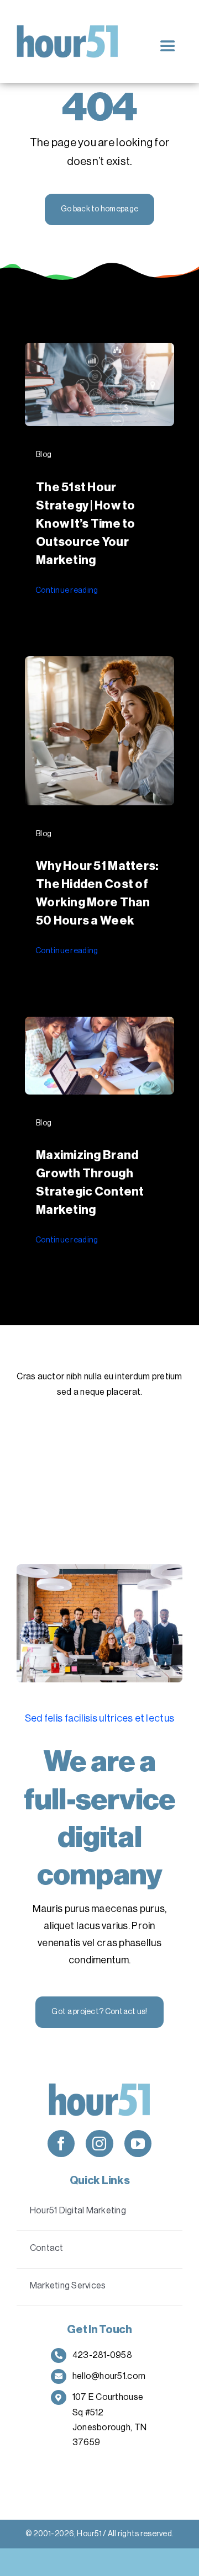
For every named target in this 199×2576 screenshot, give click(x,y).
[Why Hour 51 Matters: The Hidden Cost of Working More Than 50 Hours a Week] (99, 665)
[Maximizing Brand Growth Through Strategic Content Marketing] (99, 1025)
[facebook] (61, 2144)
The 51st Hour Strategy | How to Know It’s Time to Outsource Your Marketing (86, 524)
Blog (44, 455)
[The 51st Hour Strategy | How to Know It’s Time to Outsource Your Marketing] (99, 351)
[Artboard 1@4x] (68, 30)
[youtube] (138, 2144)
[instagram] (99, 2144)
